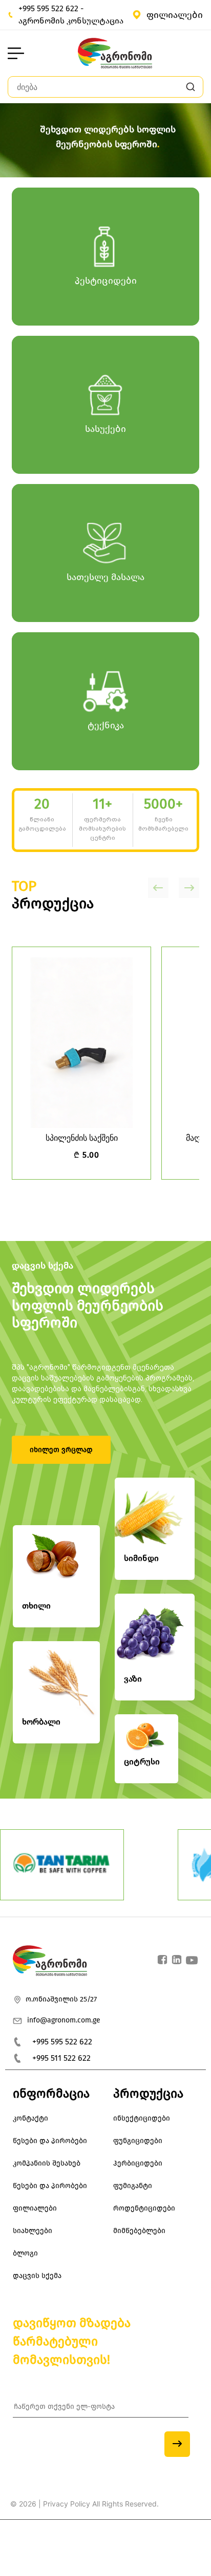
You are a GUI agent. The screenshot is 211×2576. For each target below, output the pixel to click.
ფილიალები (175, 15)
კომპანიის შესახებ (47, 2163)
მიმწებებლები (139, 2231)
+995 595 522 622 (62, 2042)
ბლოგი (25, 2253)
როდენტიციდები (144, 2208)
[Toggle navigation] (16, 53)
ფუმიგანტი (133, 2186)
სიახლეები (33, 2231)
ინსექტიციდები (142, 2118)
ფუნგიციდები (138, 2141)
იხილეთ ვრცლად (61, 1450)
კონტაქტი (30, 2118)
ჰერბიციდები (138, 2163)
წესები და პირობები (50, 2141)
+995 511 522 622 (61, 2058)
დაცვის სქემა (43, 1266)
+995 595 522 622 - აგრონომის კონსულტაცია (71, 15)
